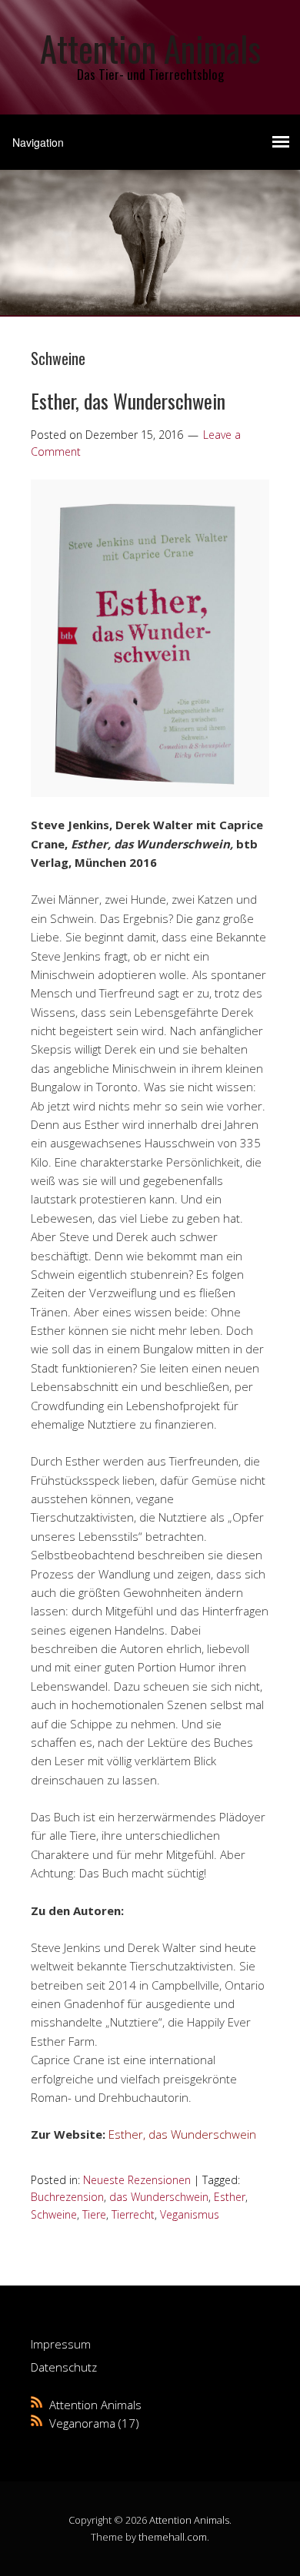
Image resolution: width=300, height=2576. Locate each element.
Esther (230, 2197)
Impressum (61, 2344)
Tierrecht (133, 2214)
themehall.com (173, 2537)
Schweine (54, 2214)
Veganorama (82, 2423)
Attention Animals (150, 48)
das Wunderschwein (159, 2197)
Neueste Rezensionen (137, 2180)
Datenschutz (64, 2367)
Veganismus (190, 2214)
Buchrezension (67, 2197)
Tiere (94, 2214)
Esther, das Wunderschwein (128, 401)
